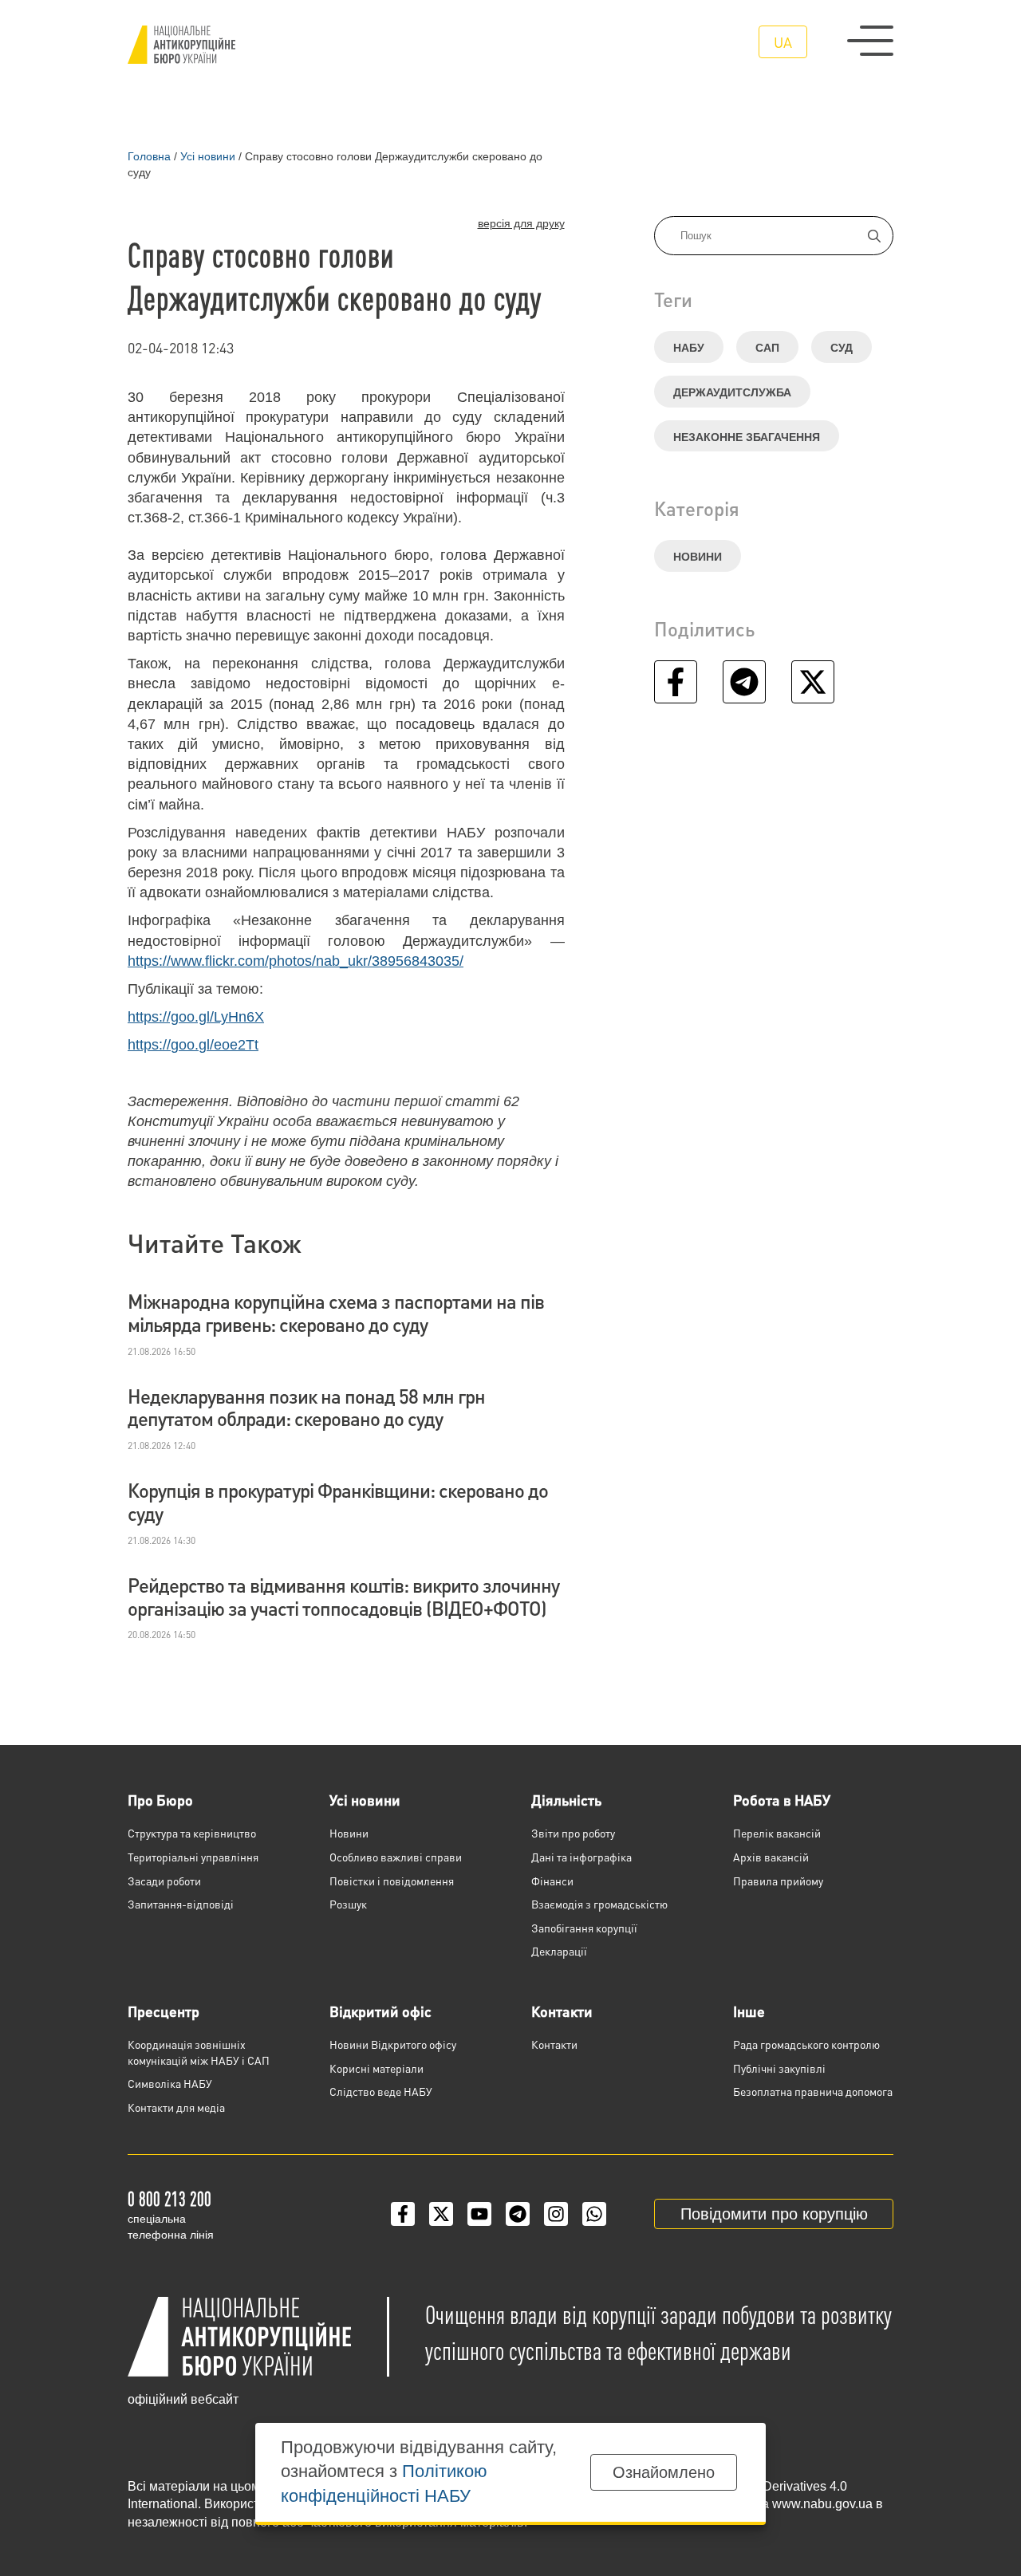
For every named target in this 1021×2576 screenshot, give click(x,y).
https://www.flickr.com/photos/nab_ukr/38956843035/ (296, 961)
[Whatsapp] (594, 2214)
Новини (698, 557)
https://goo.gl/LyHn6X (196, 1017)
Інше (749, 2011)
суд (842, 348)
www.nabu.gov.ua (822, 2504)
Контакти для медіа (176, 2107)
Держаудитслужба (732, 392)
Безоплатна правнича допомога (813, 2091)
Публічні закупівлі (779, 2068)
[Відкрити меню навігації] (870, 41)
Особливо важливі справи (396, 1857)
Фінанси (552, 1881)
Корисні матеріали (376, 2068)
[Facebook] (403, 2214)
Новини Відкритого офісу (393, 2044)
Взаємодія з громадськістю (599, 1904)
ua (783, 42)
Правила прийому (778, 1881)
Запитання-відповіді (181, 1904)
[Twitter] (441, 2214)
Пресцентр (164, 2011)
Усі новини (365, 1800)
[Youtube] (479, 2214)
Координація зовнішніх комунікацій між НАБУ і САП (199, 2052)
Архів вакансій (771, 1857)
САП (767, 348)
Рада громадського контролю (806, 2044)
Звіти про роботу (573, 1833)
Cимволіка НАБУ (170, 2083)
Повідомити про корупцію (774, 2214)
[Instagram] (556, 2214)
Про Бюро (160, 1800)
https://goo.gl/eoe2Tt (193, 1045)
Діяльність (566, 1800)
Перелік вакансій (777, 1833)
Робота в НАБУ (782, 1800)
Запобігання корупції (584, 1928)
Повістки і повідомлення (392, 1881)
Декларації (559, 1951)
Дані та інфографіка (581, 1857)
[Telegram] (518, 2214)
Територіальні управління (193, 1857)
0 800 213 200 (170, 2198)
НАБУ (689, 348)
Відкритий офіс (380, 2011)
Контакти (562, 2011)
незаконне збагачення (747, 437)
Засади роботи (164, 1881)
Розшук (348, 1904)
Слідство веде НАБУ (381, 2091)
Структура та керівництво (192, 1833)
